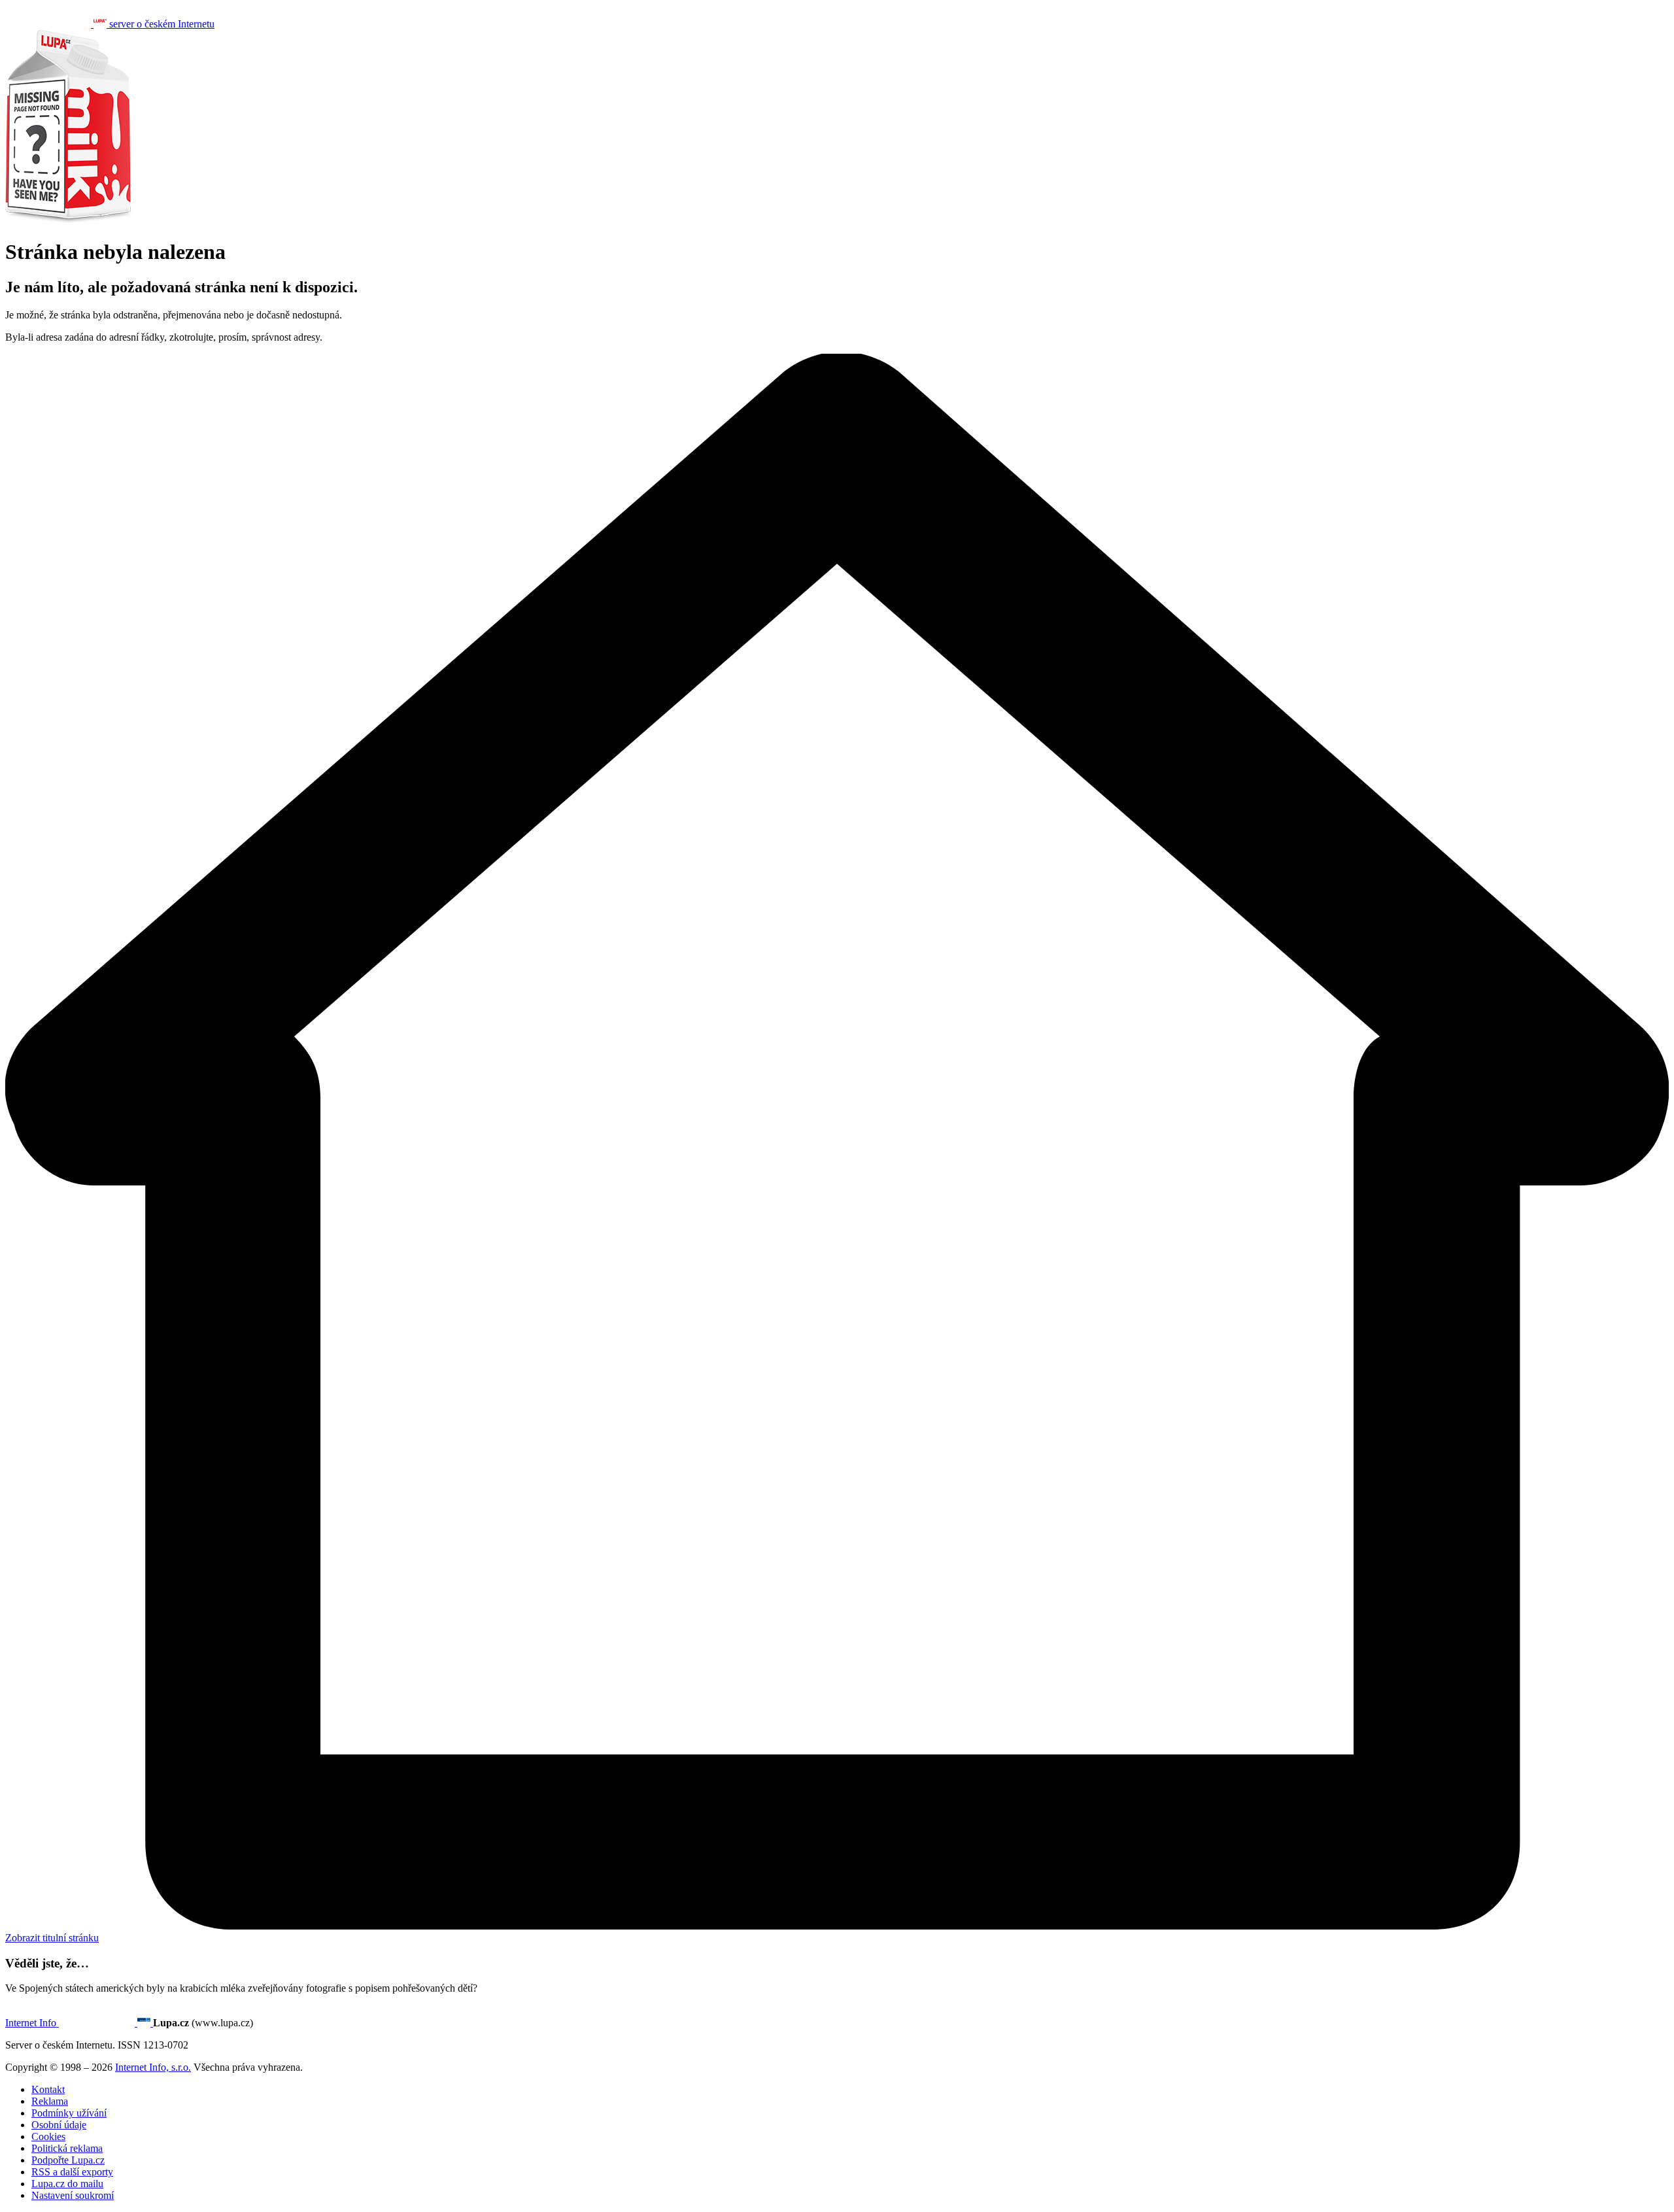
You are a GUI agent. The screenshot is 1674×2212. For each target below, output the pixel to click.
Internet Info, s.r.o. (153, 2067)
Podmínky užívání (69, 2113)
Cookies (48, 2136)
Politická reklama (67, 2148)
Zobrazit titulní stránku (52, 1938)
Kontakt (48, 2089)
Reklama (50, 2101)
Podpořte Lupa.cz (68, 2160)
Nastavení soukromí (73, 2195)
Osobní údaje (59, 2125)
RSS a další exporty (72, 2172)
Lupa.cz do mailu (67, 2184)
